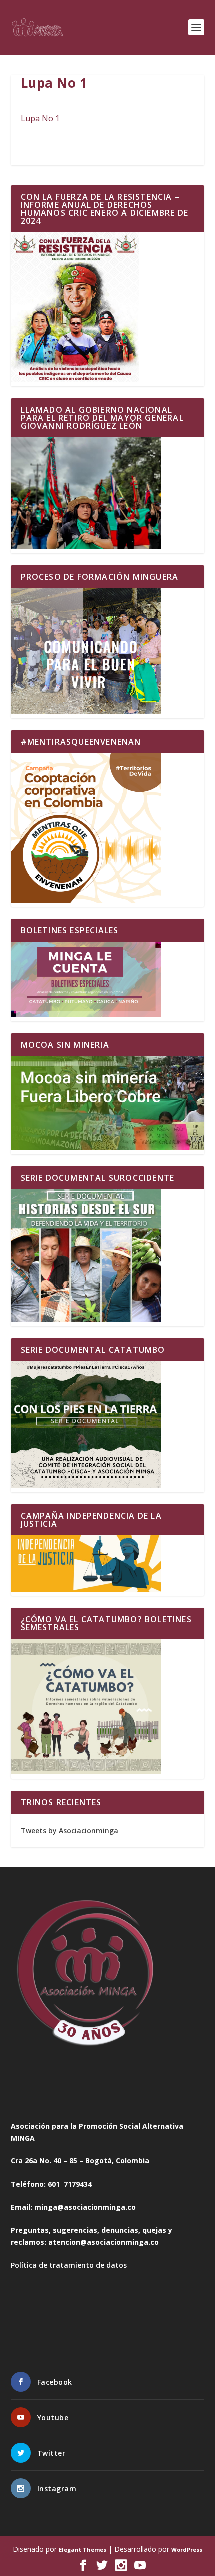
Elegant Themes (83, 2549)
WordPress (187, 2549)
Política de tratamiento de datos (69, 2265)
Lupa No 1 (40, 118)
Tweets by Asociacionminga (70, 1831)
